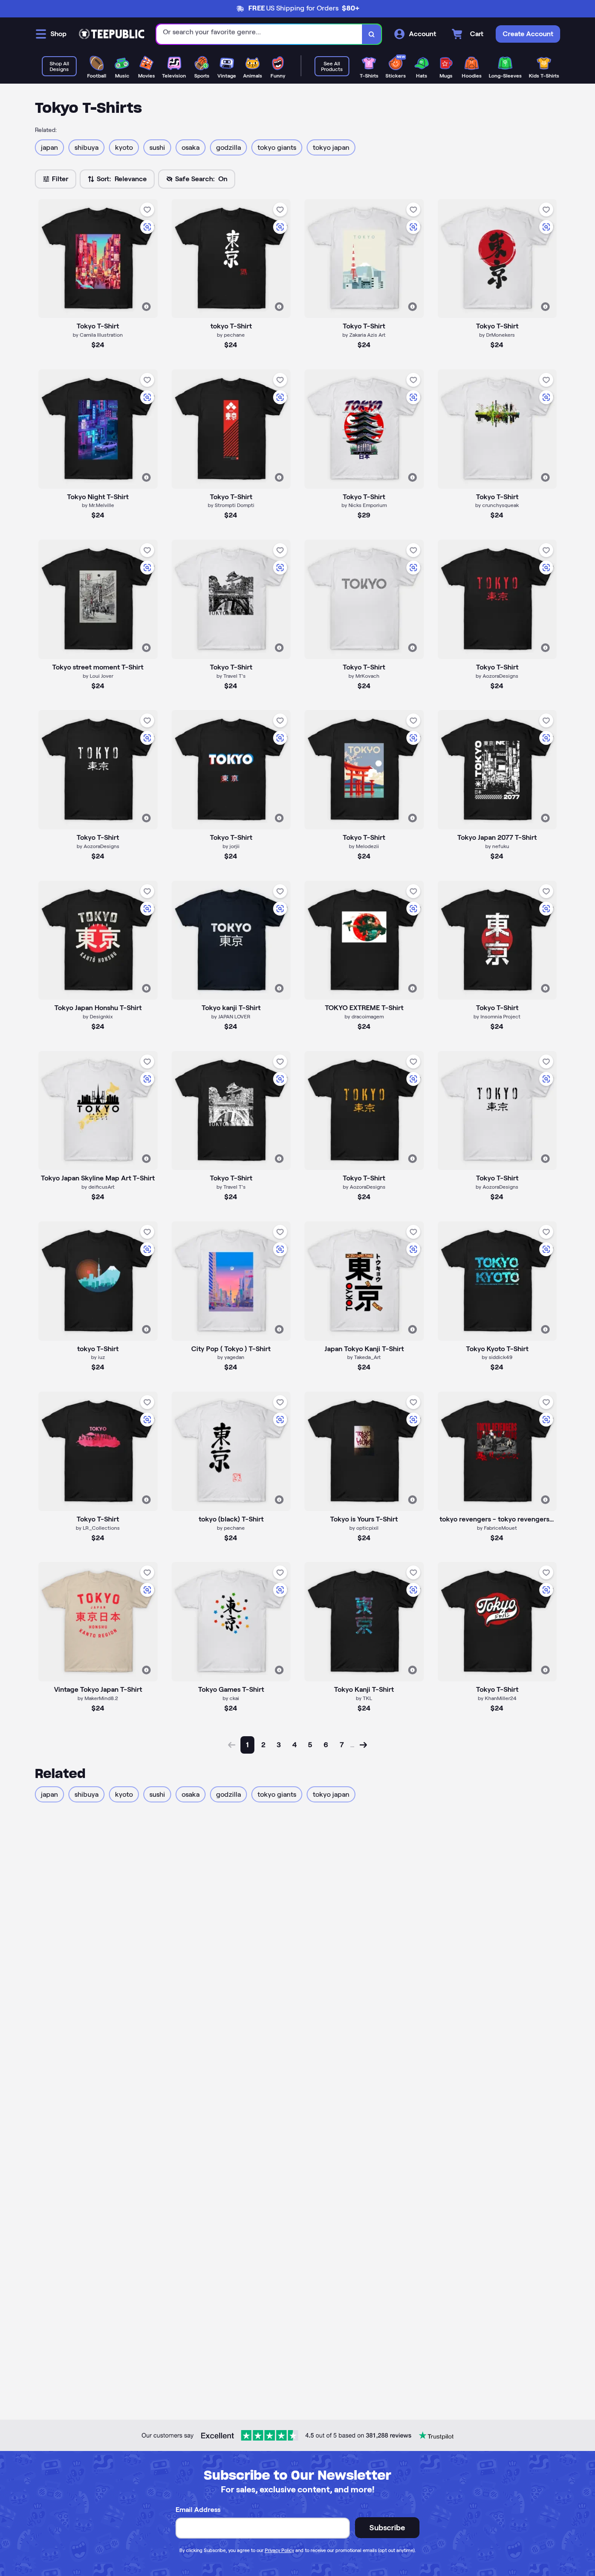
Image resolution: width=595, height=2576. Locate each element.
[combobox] (259, 34)
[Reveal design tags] (146, 307)
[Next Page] (363, 1745)
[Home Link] (112, 34)
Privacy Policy (279, 2550)
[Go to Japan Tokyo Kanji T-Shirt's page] (364, 1281)
